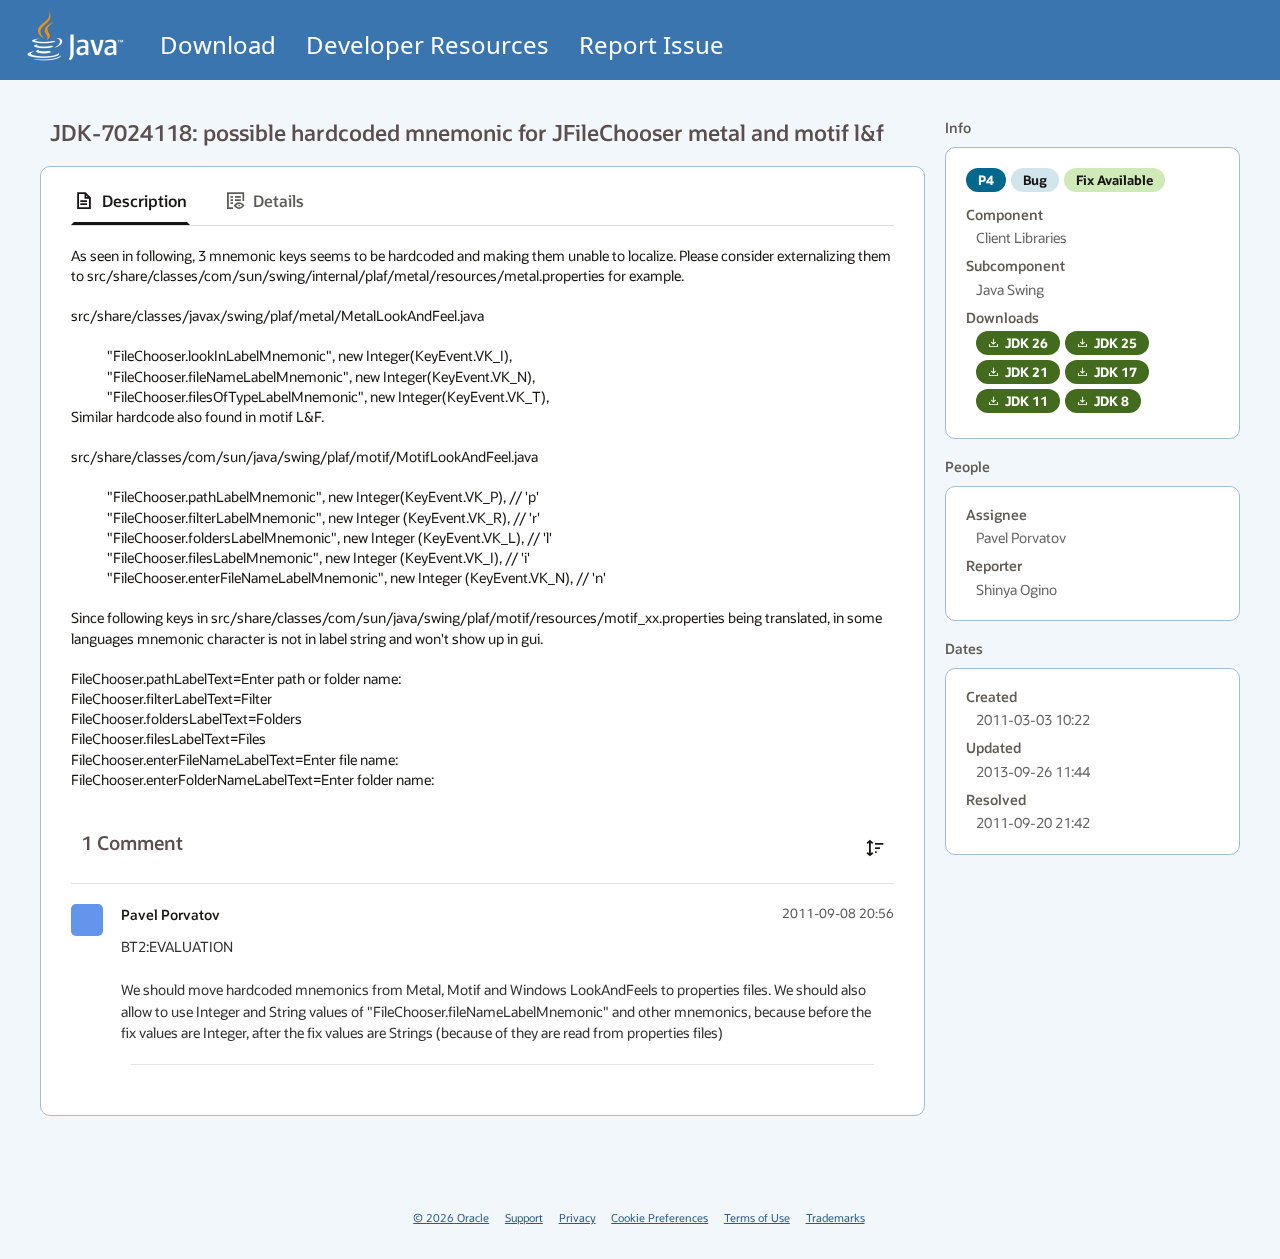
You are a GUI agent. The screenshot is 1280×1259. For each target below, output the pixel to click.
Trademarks (835, 1217)
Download (218, 44)
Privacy (577, 1217)
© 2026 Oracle (451, 1217)
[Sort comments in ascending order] (875, 848)
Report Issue (651, 44)
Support (524, 1217)
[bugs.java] (76, 36)
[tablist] (482, 201)
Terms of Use (757, 1217)
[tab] (130, 201)
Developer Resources (427, 44)
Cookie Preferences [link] (659, 1217)
